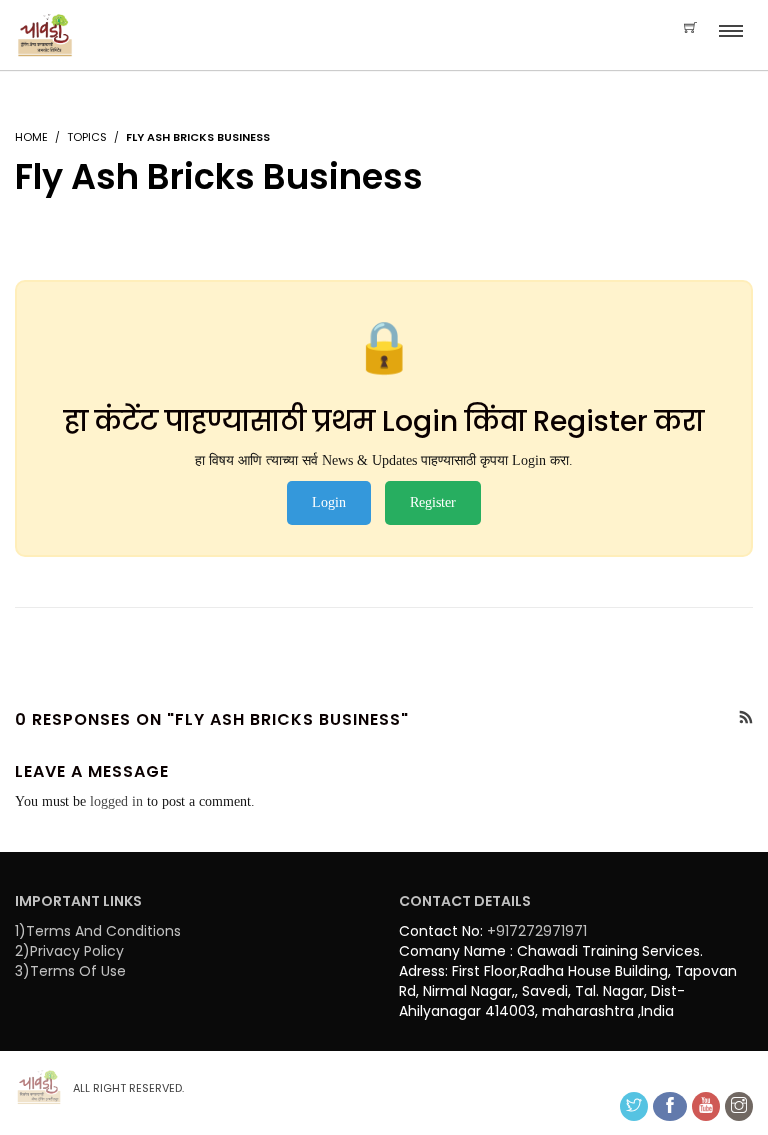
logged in (116, 801)
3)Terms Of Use (70, 971)
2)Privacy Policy (69, 951)
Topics (87, 137)
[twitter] (634, 1106)
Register (433, 502)
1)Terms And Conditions (98, 931)
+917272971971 (537, 931)
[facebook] (670, 1106)
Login (329, 502)
